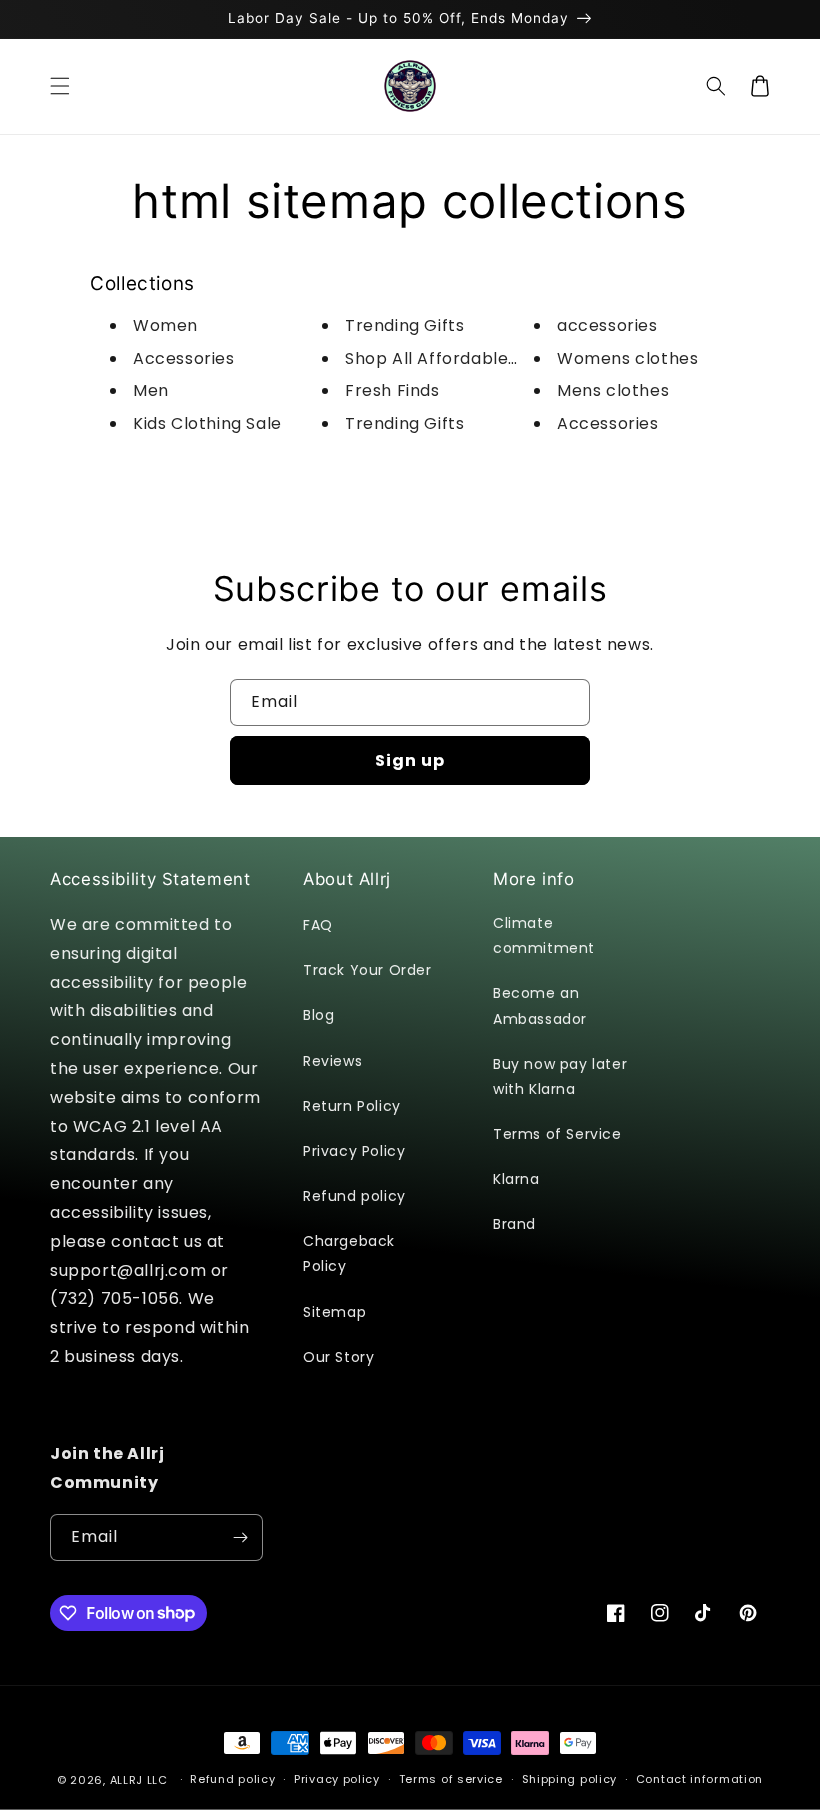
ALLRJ (127, 1780)
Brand (514, 1224)
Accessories (184, 358)
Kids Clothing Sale (207, 423)
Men (151, 390)
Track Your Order (367, 970)
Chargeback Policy (349, 1253)
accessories (607, 325)
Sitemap (334, 1312)
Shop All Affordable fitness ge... (475, 358)
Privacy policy (337, 1779)
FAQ (318, 925)
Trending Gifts (404, 325)
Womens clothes (627, 358)
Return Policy (352, 1106)
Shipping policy (570, 1779)
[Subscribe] (240, 1537)
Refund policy (354, 1196)
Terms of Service (557, 1134)
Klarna (516, 1179)
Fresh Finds (392, 390)
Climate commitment (544, 935)
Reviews (332, 1061)
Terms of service (451, 1779)
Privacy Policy (354, 1151)
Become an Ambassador (540, 1005)
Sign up (410, 760)
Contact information (699, 1779)
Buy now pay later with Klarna (560, 1076)
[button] (60, 86)
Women (165, 325)
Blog (318, 1015)
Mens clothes (613, 390)
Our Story (338, 1357)
